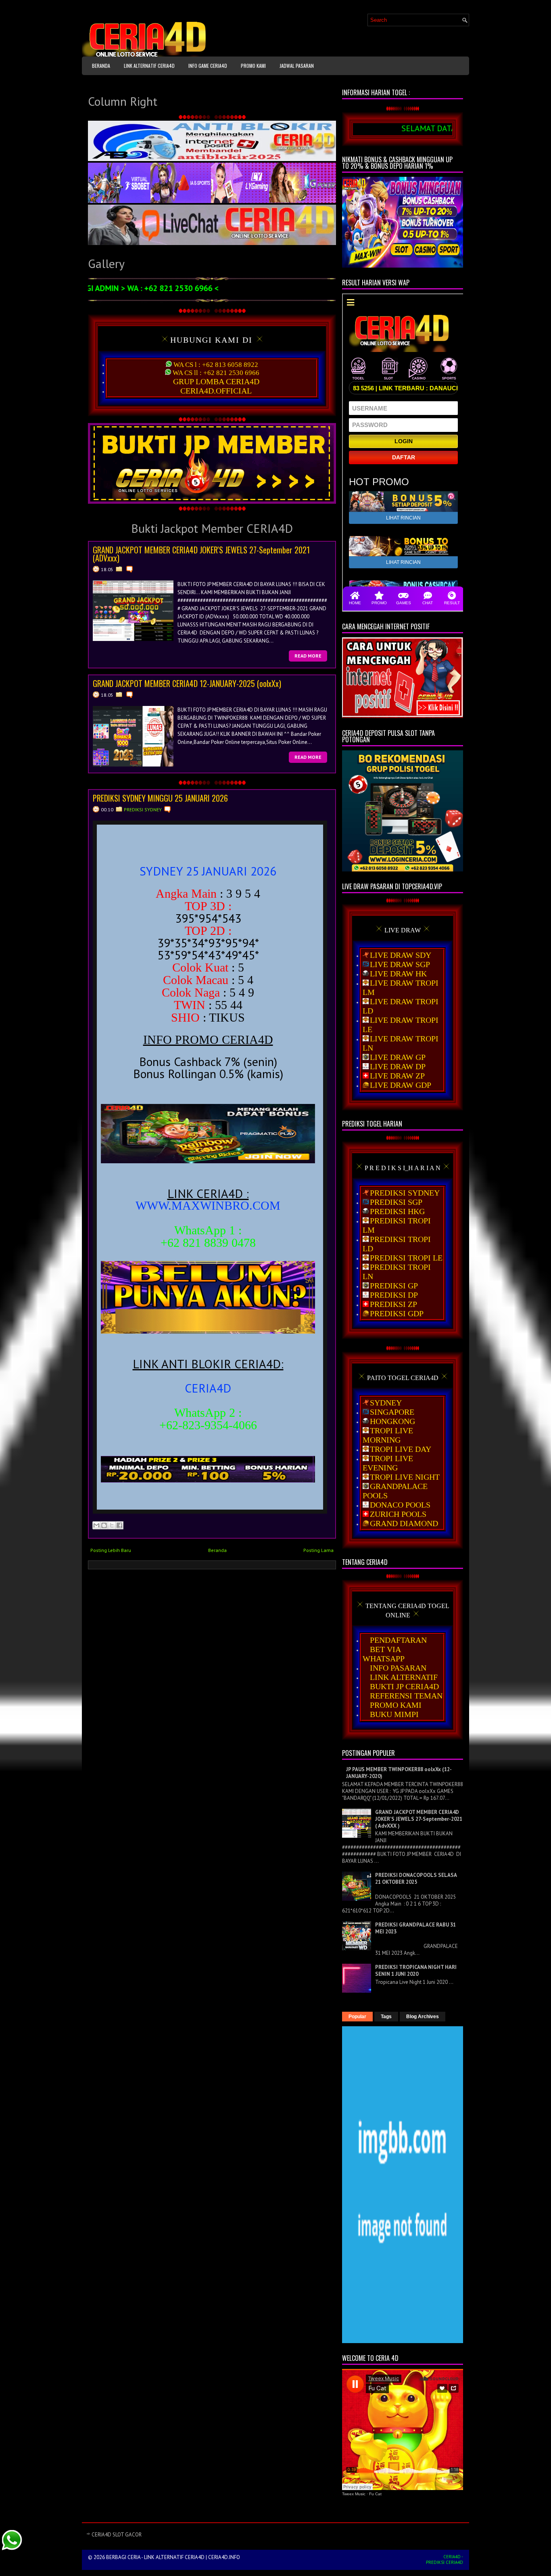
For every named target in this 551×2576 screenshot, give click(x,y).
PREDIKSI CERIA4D (445, 2562)
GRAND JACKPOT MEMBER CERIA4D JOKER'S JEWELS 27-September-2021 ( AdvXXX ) (419, 1819)
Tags (386, 2017)
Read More (308, 656)
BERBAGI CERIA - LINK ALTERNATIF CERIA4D (155, 2557)
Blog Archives (423, 2017)
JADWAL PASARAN (297, 66)
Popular (357, 2017)
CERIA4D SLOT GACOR (117, 2535)
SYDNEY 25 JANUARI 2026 (208, 871)
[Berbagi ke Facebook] (119, 1525)
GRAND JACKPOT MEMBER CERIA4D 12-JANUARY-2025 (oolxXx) (187, 683)
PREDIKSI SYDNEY (143, 809)
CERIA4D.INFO (224, 2557)
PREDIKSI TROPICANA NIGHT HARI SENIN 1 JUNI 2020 (416, 1971)
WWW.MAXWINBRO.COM (208, 1205)
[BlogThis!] (104, 1525)
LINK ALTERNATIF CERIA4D (149, 66)
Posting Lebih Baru (111, 1550)
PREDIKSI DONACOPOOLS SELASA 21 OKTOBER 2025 (416, 1879)
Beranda (101, 66)
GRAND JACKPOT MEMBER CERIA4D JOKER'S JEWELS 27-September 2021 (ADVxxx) (201, 554)
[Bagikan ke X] (112, 1525)
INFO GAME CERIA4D (208, 66)
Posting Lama (318, 1550)
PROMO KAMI (253, 66)
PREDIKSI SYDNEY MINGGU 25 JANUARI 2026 (160, 798)
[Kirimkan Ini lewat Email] (96, 1525)
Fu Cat (375, 2494)
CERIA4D (208, 1388)
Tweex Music (354, 2494)
